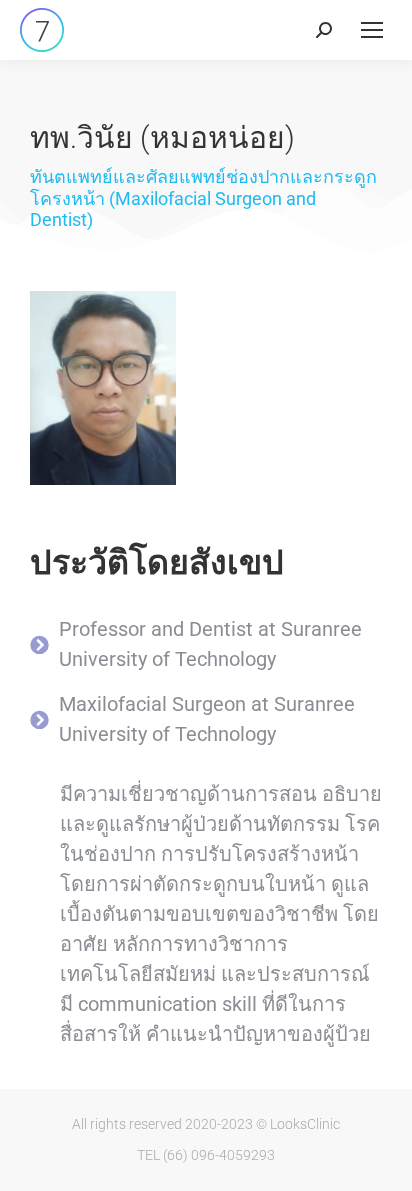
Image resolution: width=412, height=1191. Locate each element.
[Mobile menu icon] (372, 30)
